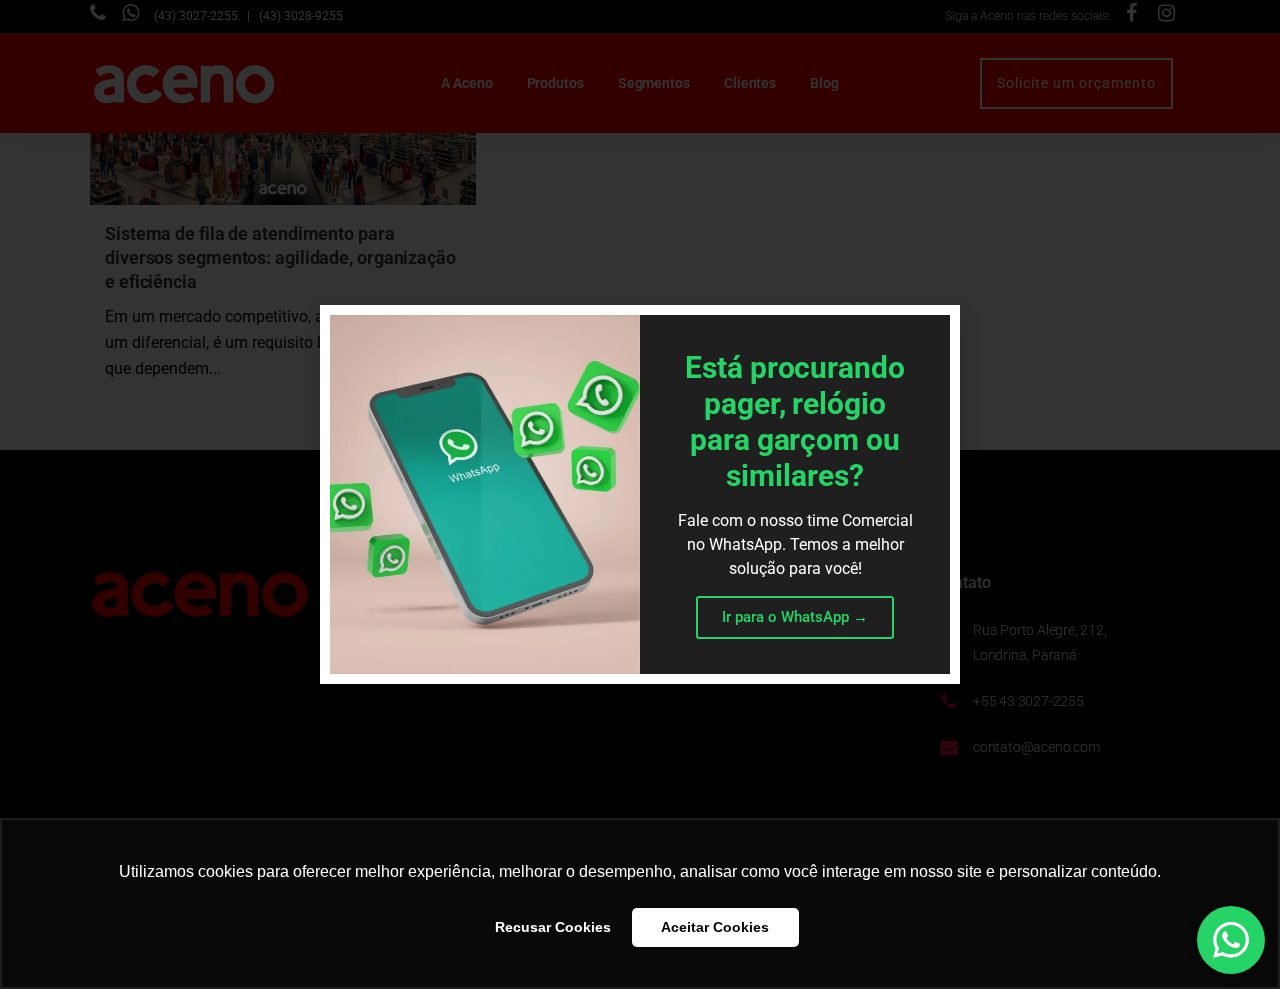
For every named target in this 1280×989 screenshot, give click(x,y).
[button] (932, 332)
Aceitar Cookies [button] (715, 927)
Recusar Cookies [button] (553, 927)
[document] (640, 494)
